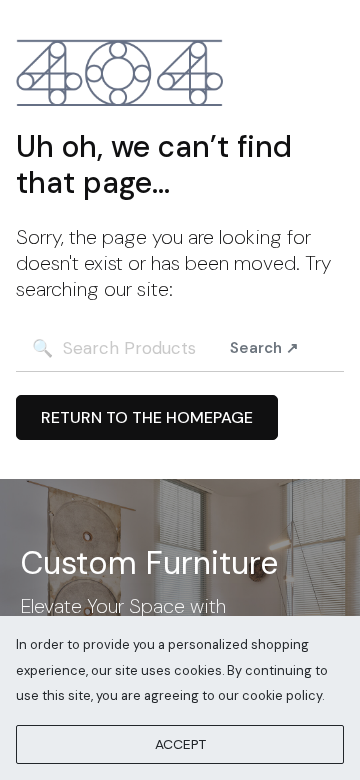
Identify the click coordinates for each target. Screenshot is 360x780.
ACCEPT (180, 744)
